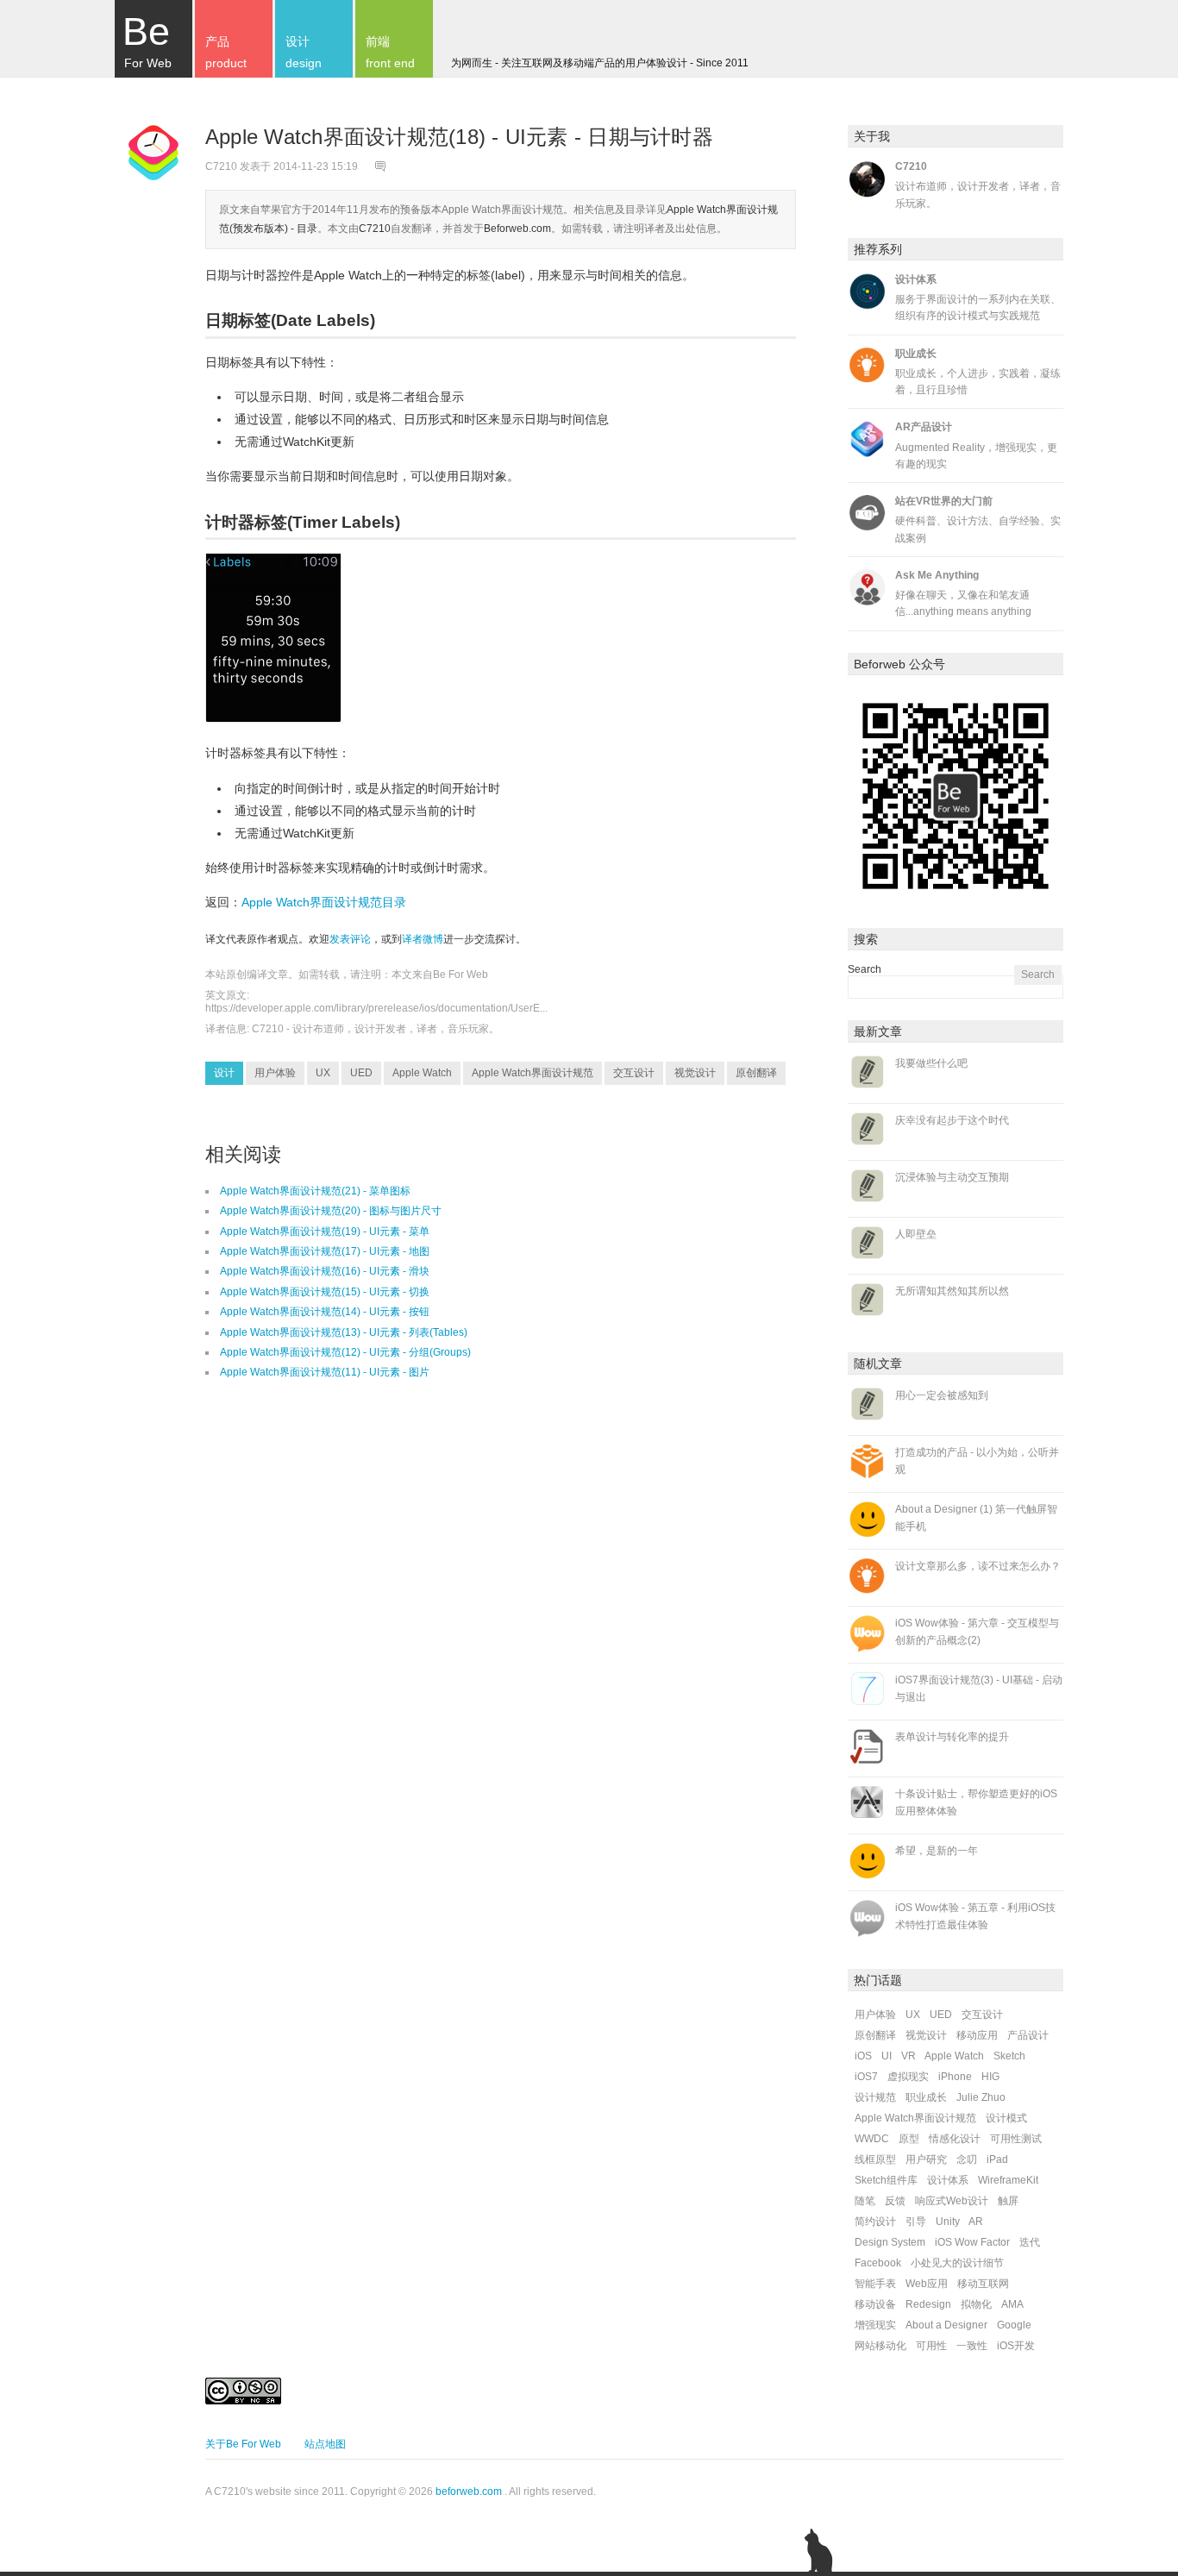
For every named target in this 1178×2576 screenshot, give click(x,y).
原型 (909, 2139)
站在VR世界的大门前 (944, 501)
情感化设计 (955, 2139)
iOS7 (866, 2077)
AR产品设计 (924, 427)
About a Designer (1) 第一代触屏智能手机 (976, 1517)
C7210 (375, 229)
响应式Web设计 (952, 2201)
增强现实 (875, 2325)
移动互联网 (983, 2284)
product (226, 52)
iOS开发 (1016, 2346)
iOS (863, 2056)
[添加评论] (382, 166)
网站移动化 (880, 2346)
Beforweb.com (517, 229)
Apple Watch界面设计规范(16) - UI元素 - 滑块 (325, 1271)
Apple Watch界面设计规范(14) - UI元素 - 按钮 (325, 1312)
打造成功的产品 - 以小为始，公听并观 (977, 1460)
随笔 (865, 2201)
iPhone (955, 2077)
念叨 (967, 2159)
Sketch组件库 (886, 2180)
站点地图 (325, 2444)
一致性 (972, 2346)
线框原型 (875, 2159)
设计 (224, 1073)
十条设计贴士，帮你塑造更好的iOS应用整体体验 (976, 1802)
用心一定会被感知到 (942, 1395)
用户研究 (926, 2159)
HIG (990, 2077)
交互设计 (634, 1073)
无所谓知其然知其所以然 (952, 1291)
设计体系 (916, 279)
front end (390, 52)
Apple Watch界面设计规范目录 (324, 902)
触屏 (1008, 2201)
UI (887, 2056)
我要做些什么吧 (931, 1063)
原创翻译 (756, 1073)
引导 (916, 2222)
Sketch (1009, 2056)
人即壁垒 (916, 1234)
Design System (890, 2242)
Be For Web (461, 975)
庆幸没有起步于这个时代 (952, 1120)
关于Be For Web (243, 2444)
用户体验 (275, 1073)
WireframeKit (1008, 2180)
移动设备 (875, 2304)
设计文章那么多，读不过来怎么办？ (978, 1566)
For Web (147, 40)
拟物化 (976, 2304)
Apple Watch (422, 1073)
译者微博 (423, 939)
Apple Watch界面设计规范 (533, 1073)
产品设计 (1028, 2035)
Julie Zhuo (981, 2097)
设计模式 (1006, 2118)
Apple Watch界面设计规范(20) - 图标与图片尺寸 (331, 1211)
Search (865, 969)
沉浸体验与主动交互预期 (952, 1177)
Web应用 (927, 2284)
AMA (1012, 2304)
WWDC (872, 2139)
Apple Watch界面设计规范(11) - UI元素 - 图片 (325, 1372)
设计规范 (875, 2097)
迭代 (1030, 2242)
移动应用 (977, 2035)
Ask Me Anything (937, 575)
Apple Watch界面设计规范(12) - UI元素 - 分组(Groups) (345, 1352)
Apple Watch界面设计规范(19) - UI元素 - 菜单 (325, 1232)
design (304, 52)
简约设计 (875, 2222)
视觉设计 (695, 1073)
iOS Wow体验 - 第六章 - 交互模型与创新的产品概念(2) (977, 1631)
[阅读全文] (154, 155)
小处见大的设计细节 (957, 2263)
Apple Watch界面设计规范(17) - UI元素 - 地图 (325, 1251)
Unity (948, 2222)
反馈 (895, 2201)
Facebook (878, 2263)
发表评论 (350, 939)
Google (1014, 2325)
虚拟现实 (908, 2077)
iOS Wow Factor (972, 2242)
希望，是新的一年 (937, 1851)
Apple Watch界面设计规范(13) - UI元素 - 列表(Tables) (344, 1332)
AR (976, 2222)
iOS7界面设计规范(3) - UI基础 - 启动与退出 (979, 1688)
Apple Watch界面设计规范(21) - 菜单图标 (315, 1191)
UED (361, 1073)
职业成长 (916, 354)
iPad (997, 2159)
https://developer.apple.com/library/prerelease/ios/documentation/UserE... (376, 1008)
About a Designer (946, 2325)
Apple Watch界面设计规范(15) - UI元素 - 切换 (325, 1292)
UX (323, 1073)
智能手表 (875, 2284)
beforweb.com (469, 2491)
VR (909, 2056)
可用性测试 (1016, 2139)
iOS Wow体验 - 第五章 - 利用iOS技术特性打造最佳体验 (975, 1916)
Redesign (928, 2304)
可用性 (931, 2346)
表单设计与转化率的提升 (952, 1737)
